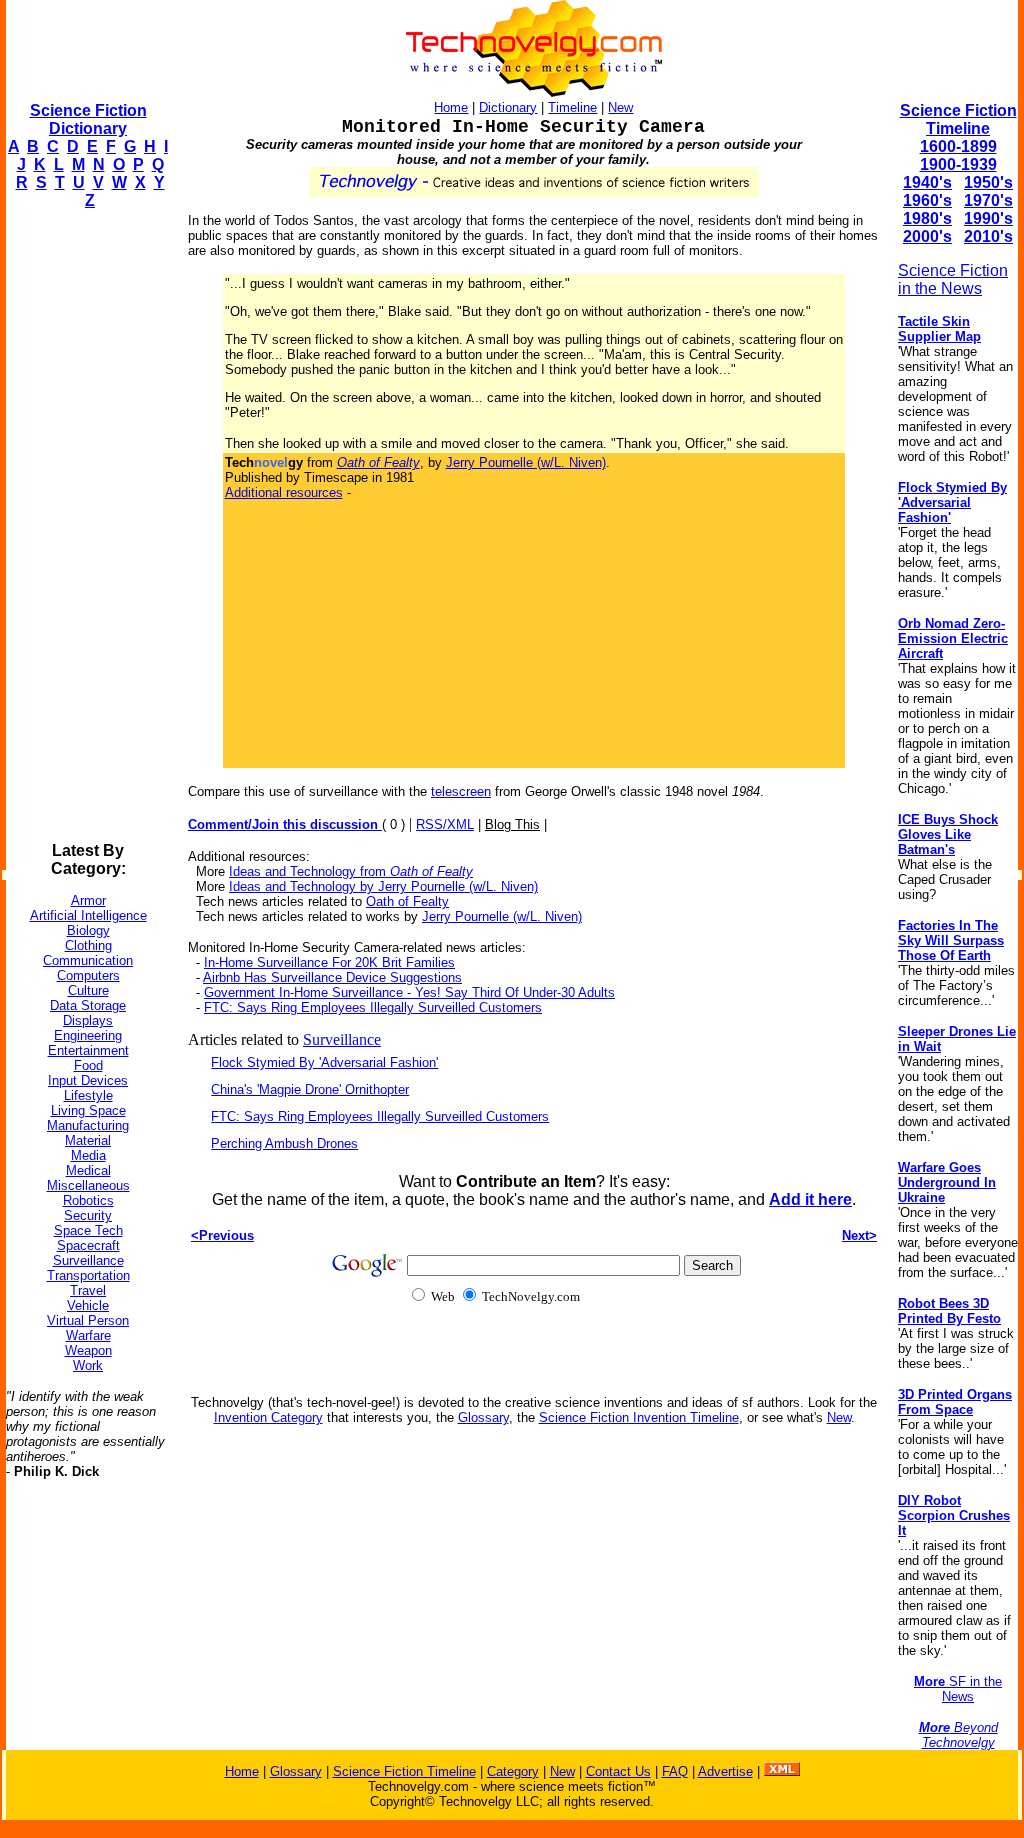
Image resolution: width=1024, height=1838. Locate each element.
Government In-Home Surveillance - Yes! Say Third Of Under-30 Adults (409, 992)
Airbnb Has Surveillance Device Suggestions (332, 977)
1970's (988, 200)
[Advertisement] (86, 526)
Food (88, 1065)
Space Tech (88, 1230)
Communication (88, 960)
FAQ (675, 1771)
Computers (88, 975)
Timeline (572, 107)
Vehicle (88, 1305)
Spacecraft (88, 1245)
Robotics (88, 1200)
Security (88, 1215)
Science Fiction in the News (953, 279)
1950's (988, 182)
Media (88, 1155)
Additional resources (284, 492)
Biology (88, 930)
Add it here (810, 1199)
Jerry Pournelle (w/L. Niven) (526, 462)
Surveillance (88, 1260)
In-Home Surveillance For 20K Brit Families (329, 962)
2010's (988, 236)
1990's (988, 218)
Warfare (88, 1335)
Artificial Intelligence (88, 915)
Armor (88, 900)
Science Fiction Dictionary (88, 119)
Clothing (88, 945)
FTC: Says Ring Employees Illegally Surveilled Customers (373, 1007)
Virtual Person (88, 1320)
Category (513, 1771)
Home (451, 107)
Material (88, 1140)
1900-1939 (958, 164)
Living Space (88, 1110)
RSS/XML (445, 824)
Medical (88, 1170)
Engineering (88, 1035)
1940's (927, 182)
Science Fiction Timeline (958, 119)
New (620, 107)
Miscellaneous (88, 1185)
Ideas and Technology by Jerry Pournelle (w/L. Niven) (383, 886)
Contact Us (618, 1771)
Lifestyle (88, 1095)
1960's (927, 200)
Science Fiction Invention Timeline (639, 1417)
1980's (927, 218)
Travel (88, 1290)
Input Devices (88, 1080)
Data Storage (88, 1005)
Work (88, 1365)
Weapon (88, 1350)
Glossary (483, 1417)
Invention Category (268, 1417)
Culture (88, 990)
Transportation (88, 1275)
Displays (88, 1020)
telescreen (461, 791)
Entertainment (88, 1050)
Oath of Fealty (407, 901)
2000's (927, 236)
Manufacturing (88, 1125)
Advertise (725, 1771)
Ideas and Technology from (351, 871)
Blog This (512, 824)
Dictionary (508, 107)
